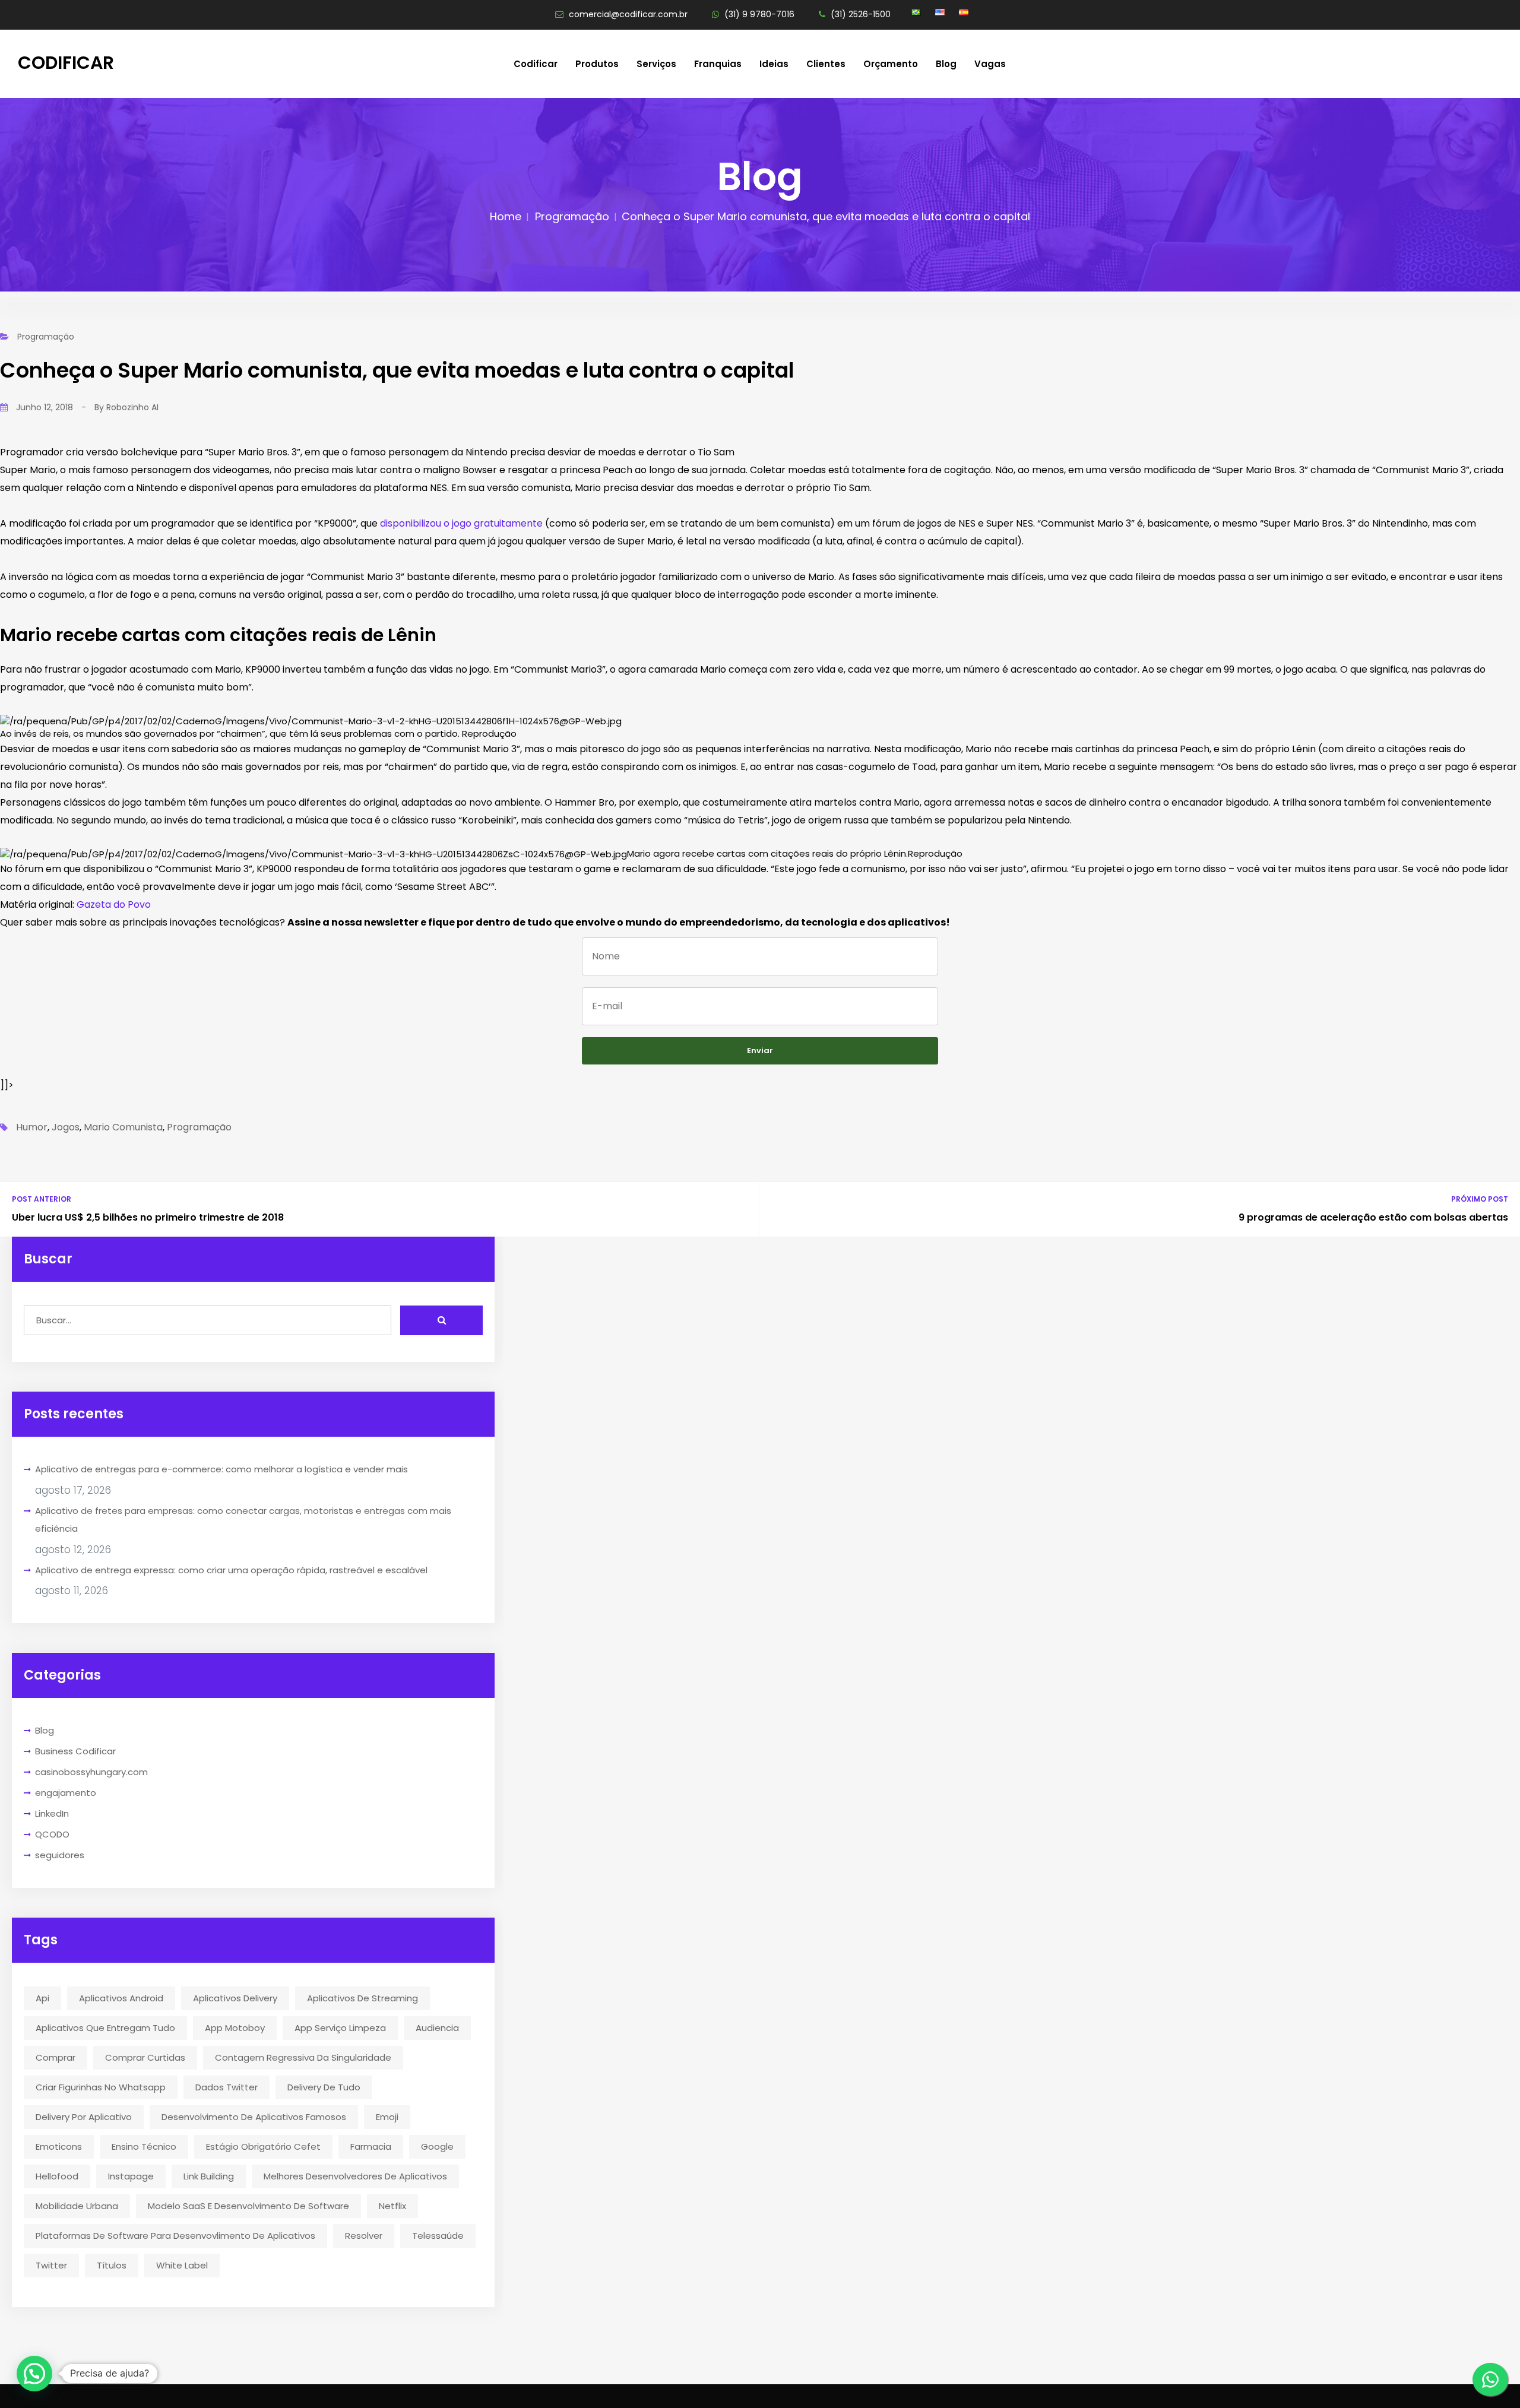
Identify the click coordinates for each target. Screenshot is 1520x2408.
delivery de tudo (324, 2087)
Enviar (760, 1051)
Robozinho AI (132, 407)
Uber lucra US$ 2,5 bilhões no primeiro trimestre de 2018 (148, 1217)
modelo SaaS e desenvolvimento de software (248, 2206)
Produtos (597, 64)
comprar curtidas (145, 2057)
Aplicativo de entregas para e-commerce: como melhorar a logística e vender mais (221, 1469)
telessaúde (438, 2236)
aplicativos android (121, 1998)
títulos (112, 2265)
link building (209, 2176)
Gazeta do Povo (114, 904)
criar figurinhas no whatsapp (101, 2087)
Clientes (826, 64)
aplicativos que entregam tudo (105, 2028)
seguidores (60, 1855)
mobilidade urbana (77, 2206)
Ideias (774, 64)
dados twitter (227, 2087)
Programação (572, 216)
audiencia (437, 2028)
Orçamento (891, 64)
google (437, 2146)
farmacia (371, 2146)
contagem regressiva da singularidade (303, 2057)
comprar (56, 2057)
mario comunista (123, 1127)
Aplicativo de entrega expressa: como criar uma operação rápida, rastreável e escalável (231, 1570)
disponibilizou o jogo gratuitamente (461, 523)
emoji (387, 2117)
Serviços (656, 64)
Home (506, 216)
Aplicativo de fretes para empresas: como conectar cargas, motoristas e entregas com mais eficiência (243, 1520)
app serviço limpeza (340, 2028)
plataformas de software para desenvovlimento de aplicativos (175, 2236)
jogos (66, 1127)
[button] (34, 2374)
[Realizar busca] (441, 1320)
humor (32, 1127)
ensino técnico (144, 2146)
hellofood (57, 2176)
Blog (946, 64)
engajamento (66, 1793)
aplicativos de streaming (362, 1998)
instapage (131, 2176)
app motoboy (235, 2028)
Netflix (392, 2206)
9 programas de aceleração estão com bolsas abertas (1373, 1217)
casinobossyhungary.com (91, 1772)
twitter (51, 2265)
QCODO (52, 1834)
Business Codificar (75, 1751)
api (42, 1998)
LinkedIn (52, 1813)
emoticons (59, 2146)
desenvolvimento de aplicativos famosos (254, 2117)
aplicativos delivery (235, 1998)
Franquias (718, 64)
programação (199, 1127)
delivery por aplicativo (84, 2117)
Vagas (990, 64)
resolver (364, 2236)
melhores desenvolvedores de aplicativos (355, 2176)
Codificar (66, 63)
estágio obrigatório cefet (263, 2146)
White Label (182, 2265)
